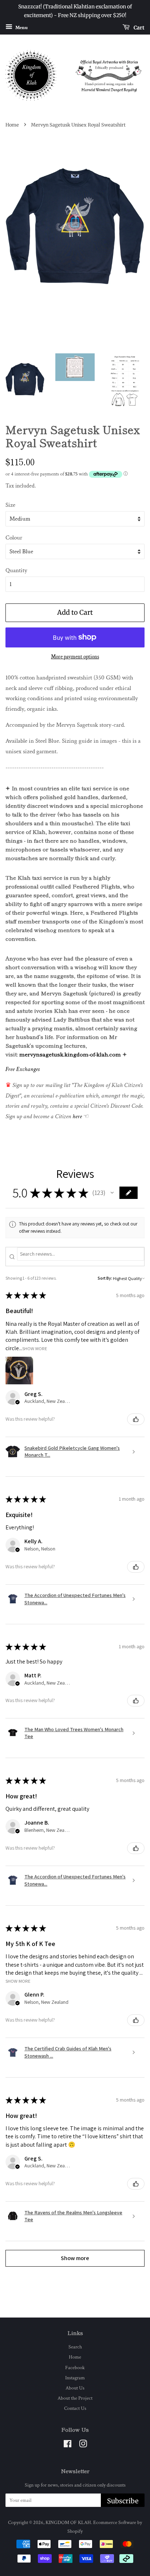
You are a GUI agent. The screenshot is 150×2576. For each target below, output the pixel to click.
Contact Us (75, 2408)
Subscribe (123, 2501)
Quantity (16, 570)
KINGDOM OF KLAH (68, 2522)
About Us (75, 2388)
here (77, 1116)
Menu (21, 27)
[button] (112, 1193)
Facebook (75, 2368)
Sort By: (105, 1278)
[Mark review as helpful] (136, 1419)
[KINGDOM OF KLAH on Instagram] (83, 2445)
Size (10, 505)
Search (75, 2347)
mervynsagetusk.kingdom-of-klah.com (70, 1054)
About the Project (75, 2398)
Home (12, 125)
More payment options (75, 657)
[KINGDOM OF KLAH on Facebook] (68, 2445)
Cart (139, 27)
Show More (35, 1348)
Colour (14, 538)
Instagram (75, 2378)
